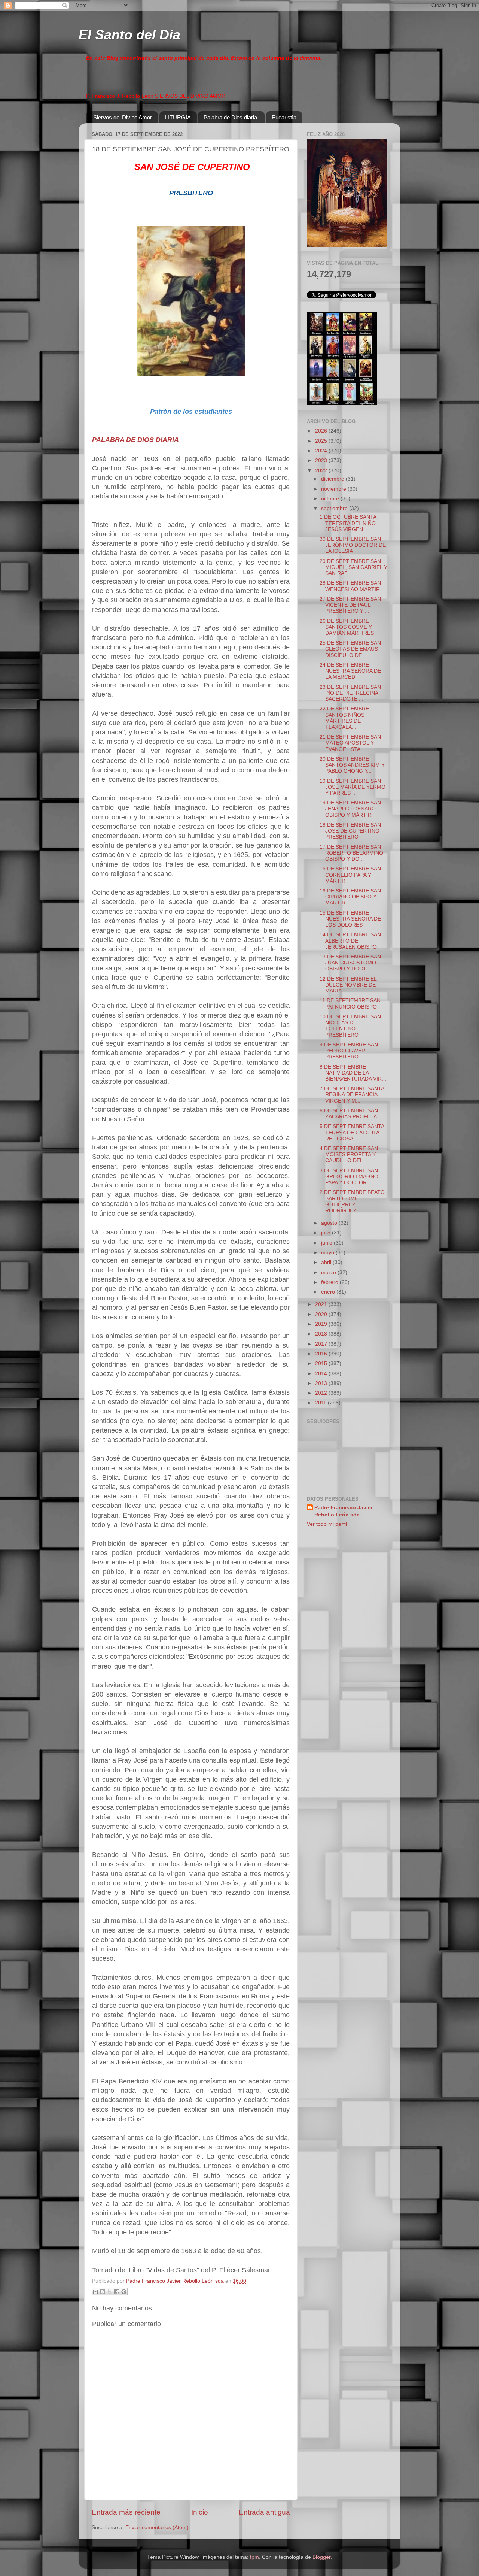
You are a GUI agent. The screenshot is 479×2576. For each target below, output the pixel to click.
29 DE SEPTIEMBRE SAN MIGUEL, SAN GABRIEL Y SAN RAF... (353, 567)
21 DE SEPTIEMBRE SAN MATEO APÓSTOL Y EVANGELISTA (350, 743)
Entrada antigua (264, 2512)
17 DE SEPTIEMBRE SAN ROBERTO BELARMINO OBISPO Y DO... (351, 853)
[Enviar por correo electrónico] (95, 2292)
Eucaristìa (284, 117)
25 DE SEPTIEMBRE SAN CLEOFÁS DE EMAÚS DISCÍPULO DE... (350, 649)
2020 (322, 1314)
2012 (322, 1393)
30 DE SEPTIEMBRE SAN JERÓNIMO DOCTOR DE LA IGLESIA (353, 545)
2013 (322, 1383)
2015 (322, 1363)
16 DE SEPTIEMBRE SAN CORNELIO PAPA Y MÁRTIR (350, 875)
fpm (254, 2557)
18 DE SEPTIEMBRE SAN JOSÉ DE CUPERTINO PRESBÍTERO (350, 831)
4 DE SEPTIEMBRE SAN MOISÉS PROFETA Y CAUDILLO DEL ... (349, 1154)
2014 (322, 1374)
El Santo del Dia (129, 35)
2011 (321, 1403)
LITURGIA (178, 117)
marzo (329, 1272)
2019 (322, 1324)
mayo (328, 1253)
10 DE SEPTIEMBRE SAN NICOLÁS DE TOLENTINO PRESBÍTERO (350, 1026)
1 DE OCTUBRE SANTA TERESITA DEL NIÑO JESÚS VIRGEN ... (348, 523)
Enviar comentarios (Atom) (157, 2527)
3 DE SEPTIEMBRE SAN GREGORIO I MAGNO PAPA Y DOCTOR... (349, 1177)
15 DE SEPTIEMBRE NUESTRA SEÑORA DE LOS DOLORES (350, 919)
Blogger (321, 2557)
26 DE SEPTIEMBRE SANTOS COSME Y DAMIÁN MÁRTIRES (347, 627)
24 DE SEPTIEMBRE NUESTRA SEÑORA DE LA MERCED (350, 671)
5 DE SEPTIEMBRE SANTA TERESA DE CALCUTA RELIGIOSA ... (352, 1132)
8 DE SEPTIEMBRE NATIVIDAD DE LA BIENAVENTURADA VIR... (353, 1073)
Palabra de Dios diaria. (231, 117)
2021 (322, 1304)
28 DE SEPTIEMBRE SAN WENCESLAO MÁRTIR (350, 586)
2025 (322, 441)
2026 (322, 431)
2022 (322, 471)
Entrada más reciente (126, 2512)
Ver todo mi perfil (327, 1524)
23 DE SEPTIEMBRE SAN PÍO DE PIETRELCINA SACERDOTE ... (350, 693)
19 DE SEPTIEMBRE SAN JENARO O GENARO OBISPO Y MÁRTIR (350, 809)
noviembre (334, 489)
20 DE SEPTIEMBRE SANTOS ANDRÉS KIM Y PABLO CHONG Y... (352, 765)
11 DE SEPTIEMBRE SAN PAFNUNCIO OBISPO (350, 1004)
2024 (322, 451)
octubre (331, 499)
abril (327, 1262)
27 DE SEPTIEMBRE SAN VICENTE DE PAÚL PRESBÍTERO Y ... (350, 605)
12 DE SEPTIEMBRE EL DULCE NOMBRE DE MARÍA (348, 985)
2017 (322, 1344)
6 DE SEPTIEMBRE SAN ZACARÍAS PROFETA (349, 1114)
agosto (330, 1223)
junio (327, 1243)
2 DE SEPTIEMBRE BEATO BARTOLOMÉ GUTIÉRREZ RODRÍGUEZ (352, 1201)
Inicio (200, 2512)
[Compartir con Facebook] (117, 2292)
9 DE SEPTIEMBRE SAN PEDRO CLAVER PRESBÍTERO (349, 1051)
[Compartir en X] (110, 2292)
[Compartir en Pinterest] (124, 2292)
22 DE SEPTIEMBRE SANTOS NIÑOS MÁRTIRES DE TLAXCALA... (344, 718)
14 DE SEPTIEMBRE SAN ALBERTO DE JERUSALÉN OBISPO (350, 941)
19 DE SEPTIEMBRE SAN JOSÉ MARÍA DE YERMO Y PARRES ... (353, 787)
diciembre (333, 479)
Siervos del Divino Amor (123, 117)
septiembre (335, 508)
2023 (322, 460)
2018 (322, 1334)
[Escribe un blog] (103, 2292)
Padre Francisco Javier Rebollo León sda (344, 1511)
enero (329, 1292)
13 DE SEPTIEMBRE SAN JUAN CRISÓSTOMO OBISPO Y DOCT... (350, 963)
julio (327, 1233)
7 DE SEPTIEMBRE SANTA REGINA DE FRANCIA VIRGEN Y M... (352, 1095)
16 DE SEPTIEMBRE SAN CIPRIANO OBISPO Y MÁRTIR (350, 897)
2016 (322, 1354)
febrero (330, 1282)
